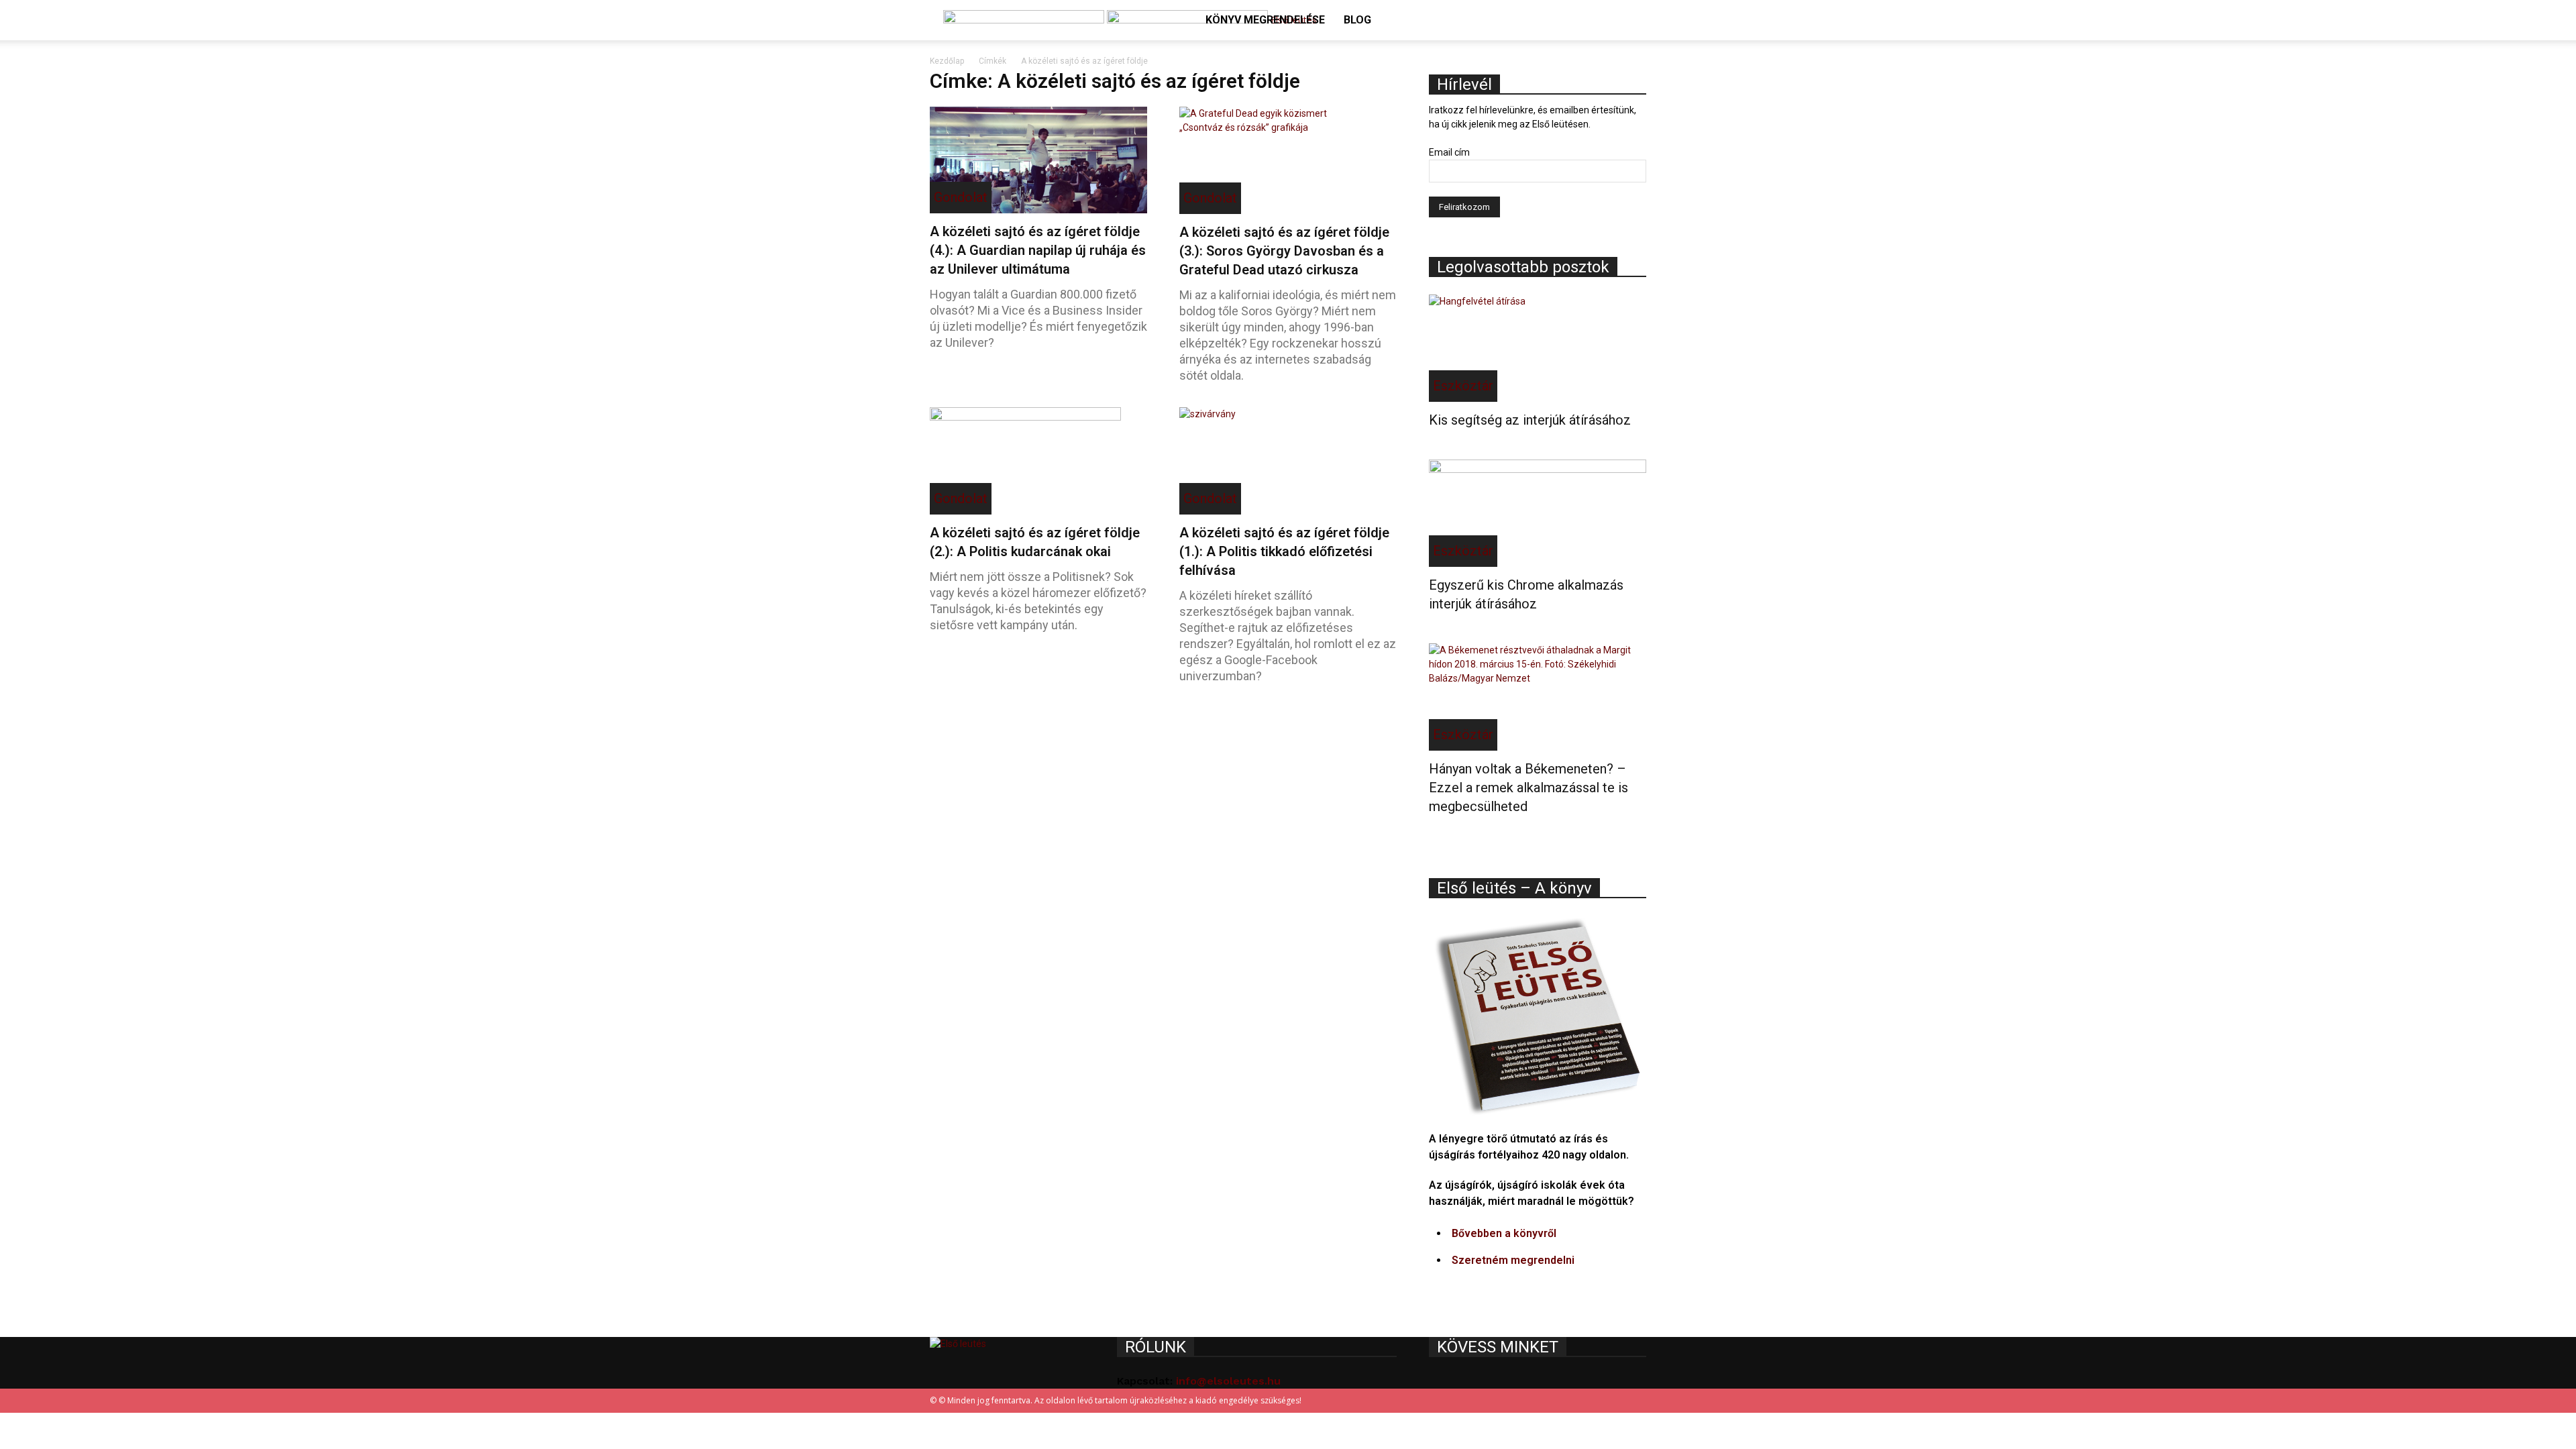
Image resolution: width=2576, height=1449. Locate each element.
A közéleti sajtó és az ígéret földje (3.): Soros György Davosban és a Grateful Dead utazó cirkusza (1284, 251)
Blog (1357, 20)
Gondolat (961, 197)
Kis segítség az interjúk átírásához (1530, 420)
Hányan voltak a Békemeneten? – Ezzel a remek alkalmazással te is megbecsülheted (1528, 788)
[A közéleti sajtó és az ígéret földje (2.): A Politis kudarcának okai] (1038, 461)
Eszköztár (1463, 386)
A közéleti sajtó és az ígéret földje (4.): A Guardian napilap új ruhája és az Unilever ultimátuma (1038, 250)
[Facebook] (1618, 60)
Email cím (1449, 152)
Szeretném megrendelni (1513, 1260)
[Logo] (1025, 20)
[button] (1630, 21)
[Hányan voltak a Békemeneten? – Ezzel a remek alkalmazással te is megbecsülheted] (1538, 697)
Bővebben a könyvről (1504, 1233)
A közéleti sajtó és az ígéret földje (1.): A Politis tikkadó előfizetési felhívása (1284, 551)
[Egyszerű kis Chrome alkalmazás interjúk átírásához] (1538, 513)
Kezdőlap (947, 61)
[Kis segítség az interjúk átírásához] (1538, 348)
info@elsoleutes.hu (1228, 1381)
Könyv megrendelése (1265, 20)
